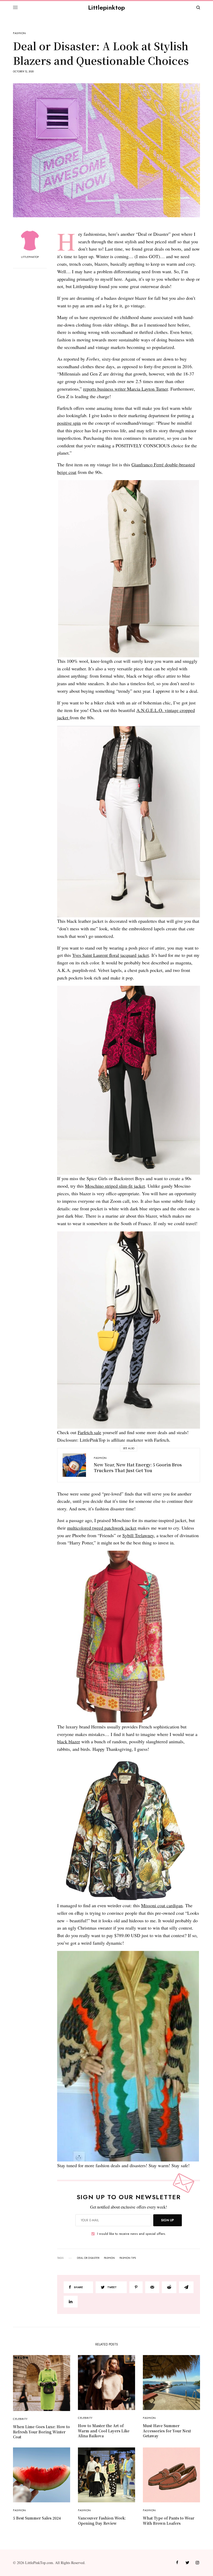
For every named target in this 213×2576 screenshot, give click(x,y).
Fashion (19, 33)
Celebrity (20, 2419)
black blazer (69, 1741)
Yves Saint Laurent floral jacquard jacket (111, 955)
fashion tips (128, 2258)
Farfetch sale (89, 1432)
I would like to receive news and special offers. (132, 2234)
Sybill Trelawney (138, 1535)
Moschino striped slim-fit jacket (115, 1186)
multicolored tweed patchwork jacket (102, 1528)
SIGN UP (168, 2220)
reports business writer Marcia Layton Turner (125, 389)
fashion (109, 2258)
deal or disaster (88, 2258)
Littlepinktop (106, 7)
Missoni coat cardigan (162, 1905)
